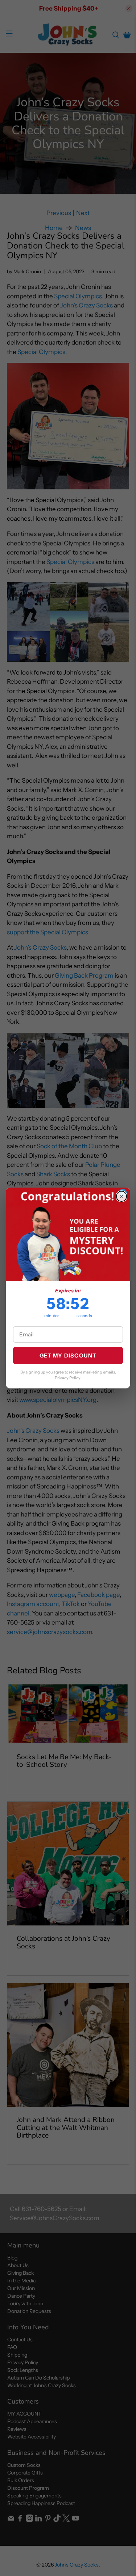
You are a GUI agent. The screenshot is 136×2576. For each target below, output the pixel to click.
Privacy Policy (67, 1378)
